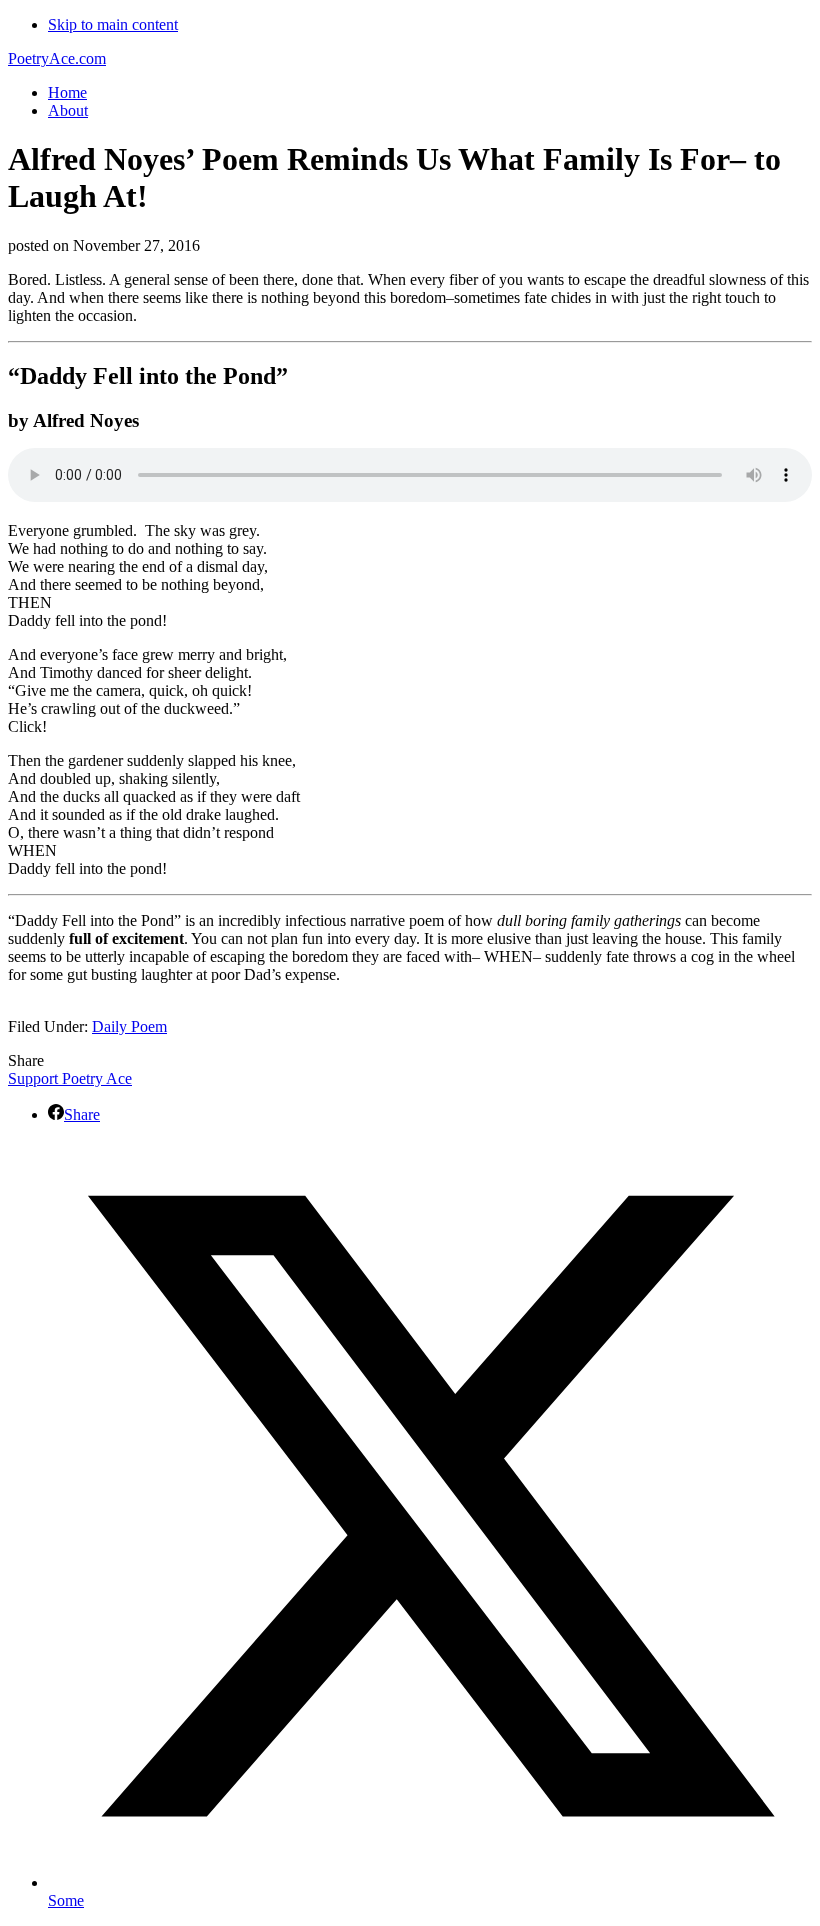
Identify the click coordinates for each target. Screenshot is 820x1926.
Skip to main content (113, 24)
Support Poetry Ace (70, 1078)
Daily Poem (129, 1026)
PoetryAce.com (57, 58)
